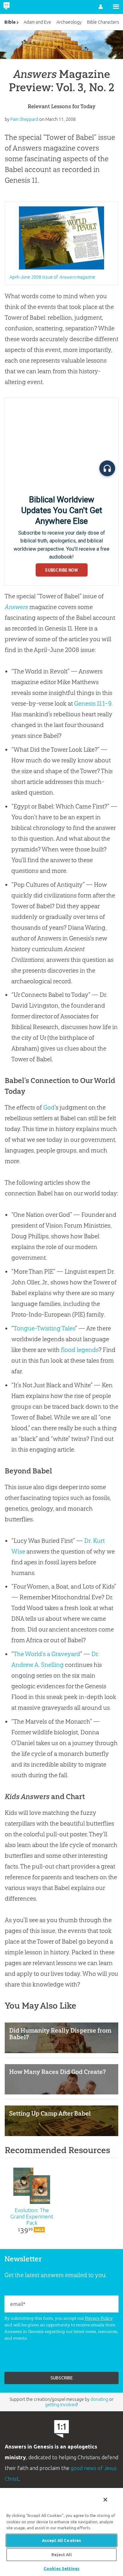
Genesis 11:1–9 (93, 703)
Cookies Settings (61, 2568)
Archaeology (69, 22)
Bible (10, 22)
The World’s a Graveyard (47, 1654)
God (49, 1107)
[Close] (105, 2500)
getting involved (61, 2405)
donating (99, 2399)
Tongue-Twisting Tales (44, 1328)
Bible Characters (103, 22)
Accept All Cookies (61, 2540)
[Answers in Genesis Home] (20, 7)
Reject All (61, 2555)
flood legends (80, 1350)
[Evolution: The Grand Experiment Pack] (32, 2186)
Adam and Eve (37, 22)
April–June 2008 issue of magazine (52, 277)
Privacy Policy (99, 2318)
